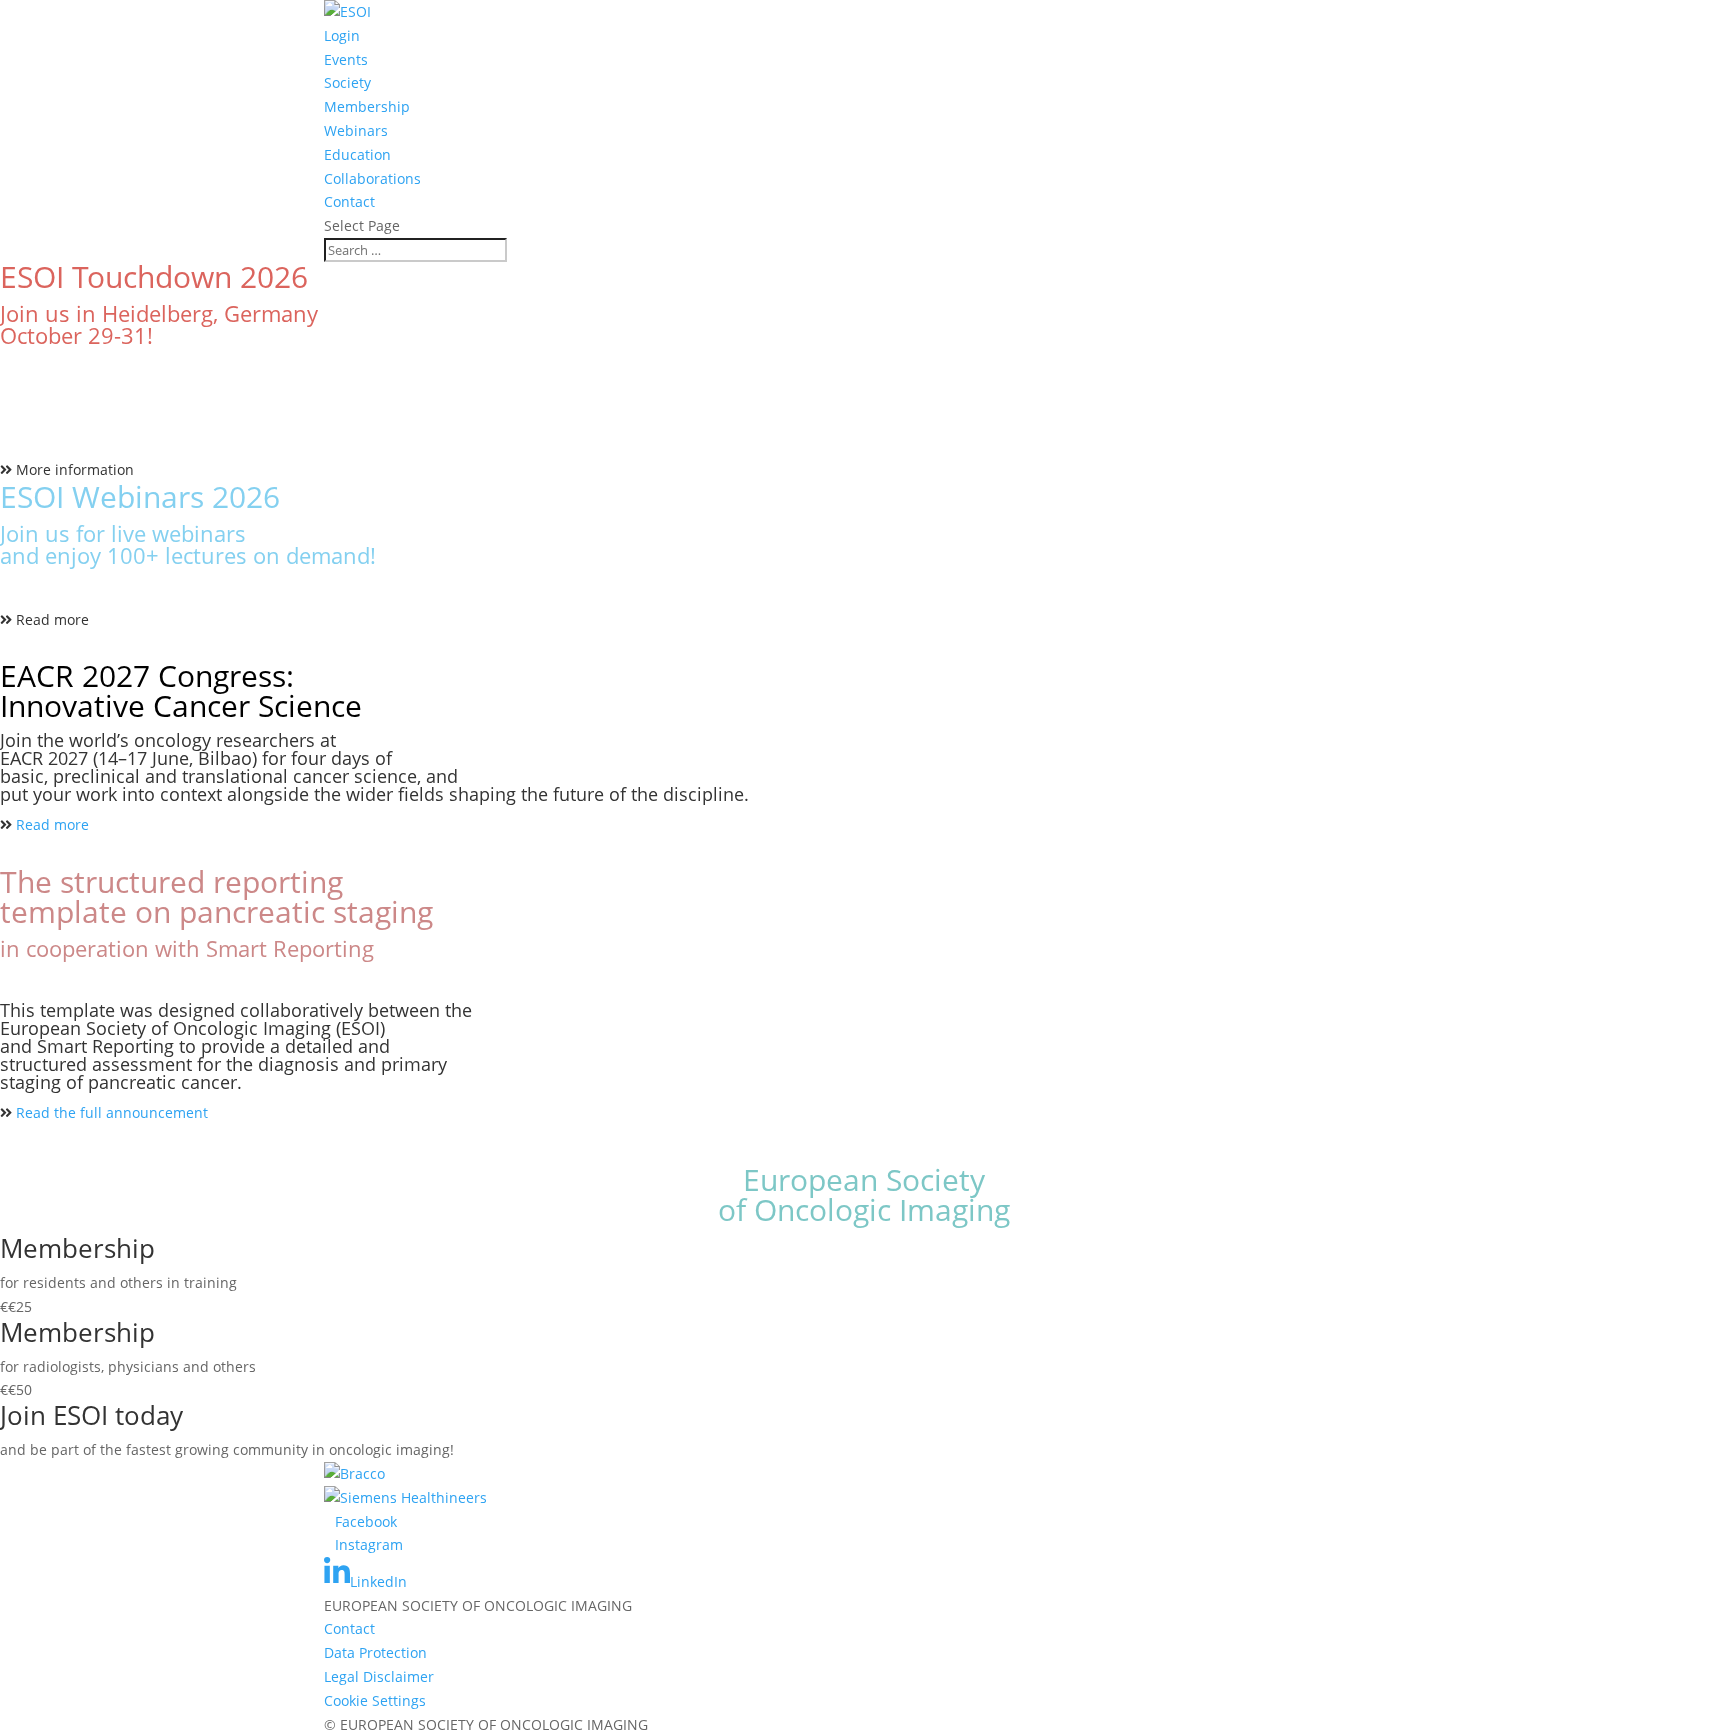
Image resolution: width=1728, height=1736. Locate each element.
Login (342, 35)
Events (346, 59)
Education (357, 154)
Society (347, 82)
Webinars (356, 130)
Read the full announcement (112, 1112)
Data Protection (375, 1652)
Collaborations (372, 178)
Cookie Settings (375, 1700)
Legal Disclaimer (379, 1676)
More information (75, 469)
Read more (52, 619)
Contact (349, 201)
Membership (367, 106)
